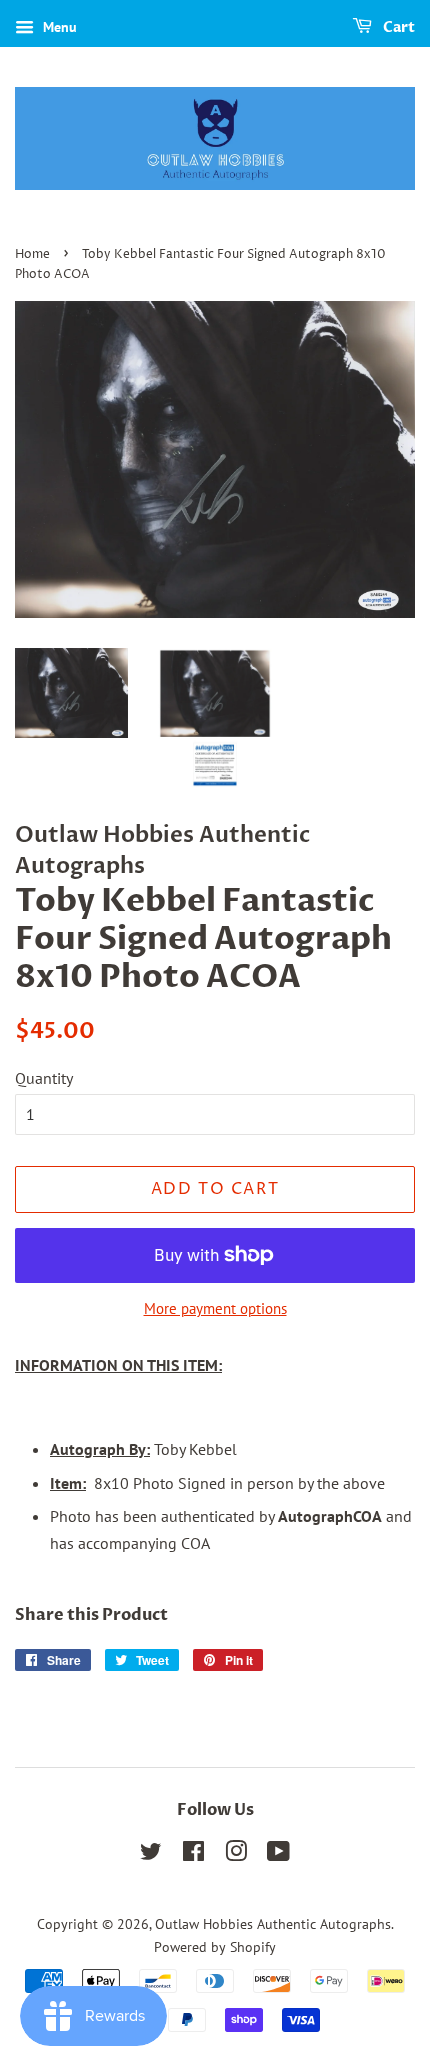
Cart (397, 27)
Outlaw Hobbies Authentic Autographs (273, 1924)
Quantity (44, 1078)
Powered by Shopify (215, 1947)
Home (32, 254)
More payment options (215, 1308)
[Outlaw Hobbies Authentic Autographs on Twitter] (151, 1855)
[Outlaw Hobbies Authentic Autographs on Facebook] (193, 1855)
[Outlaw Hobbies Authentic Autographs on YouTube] (278, 1855)
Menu (58, 27)
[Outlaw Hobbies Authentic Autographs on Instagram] (236, 1855)
